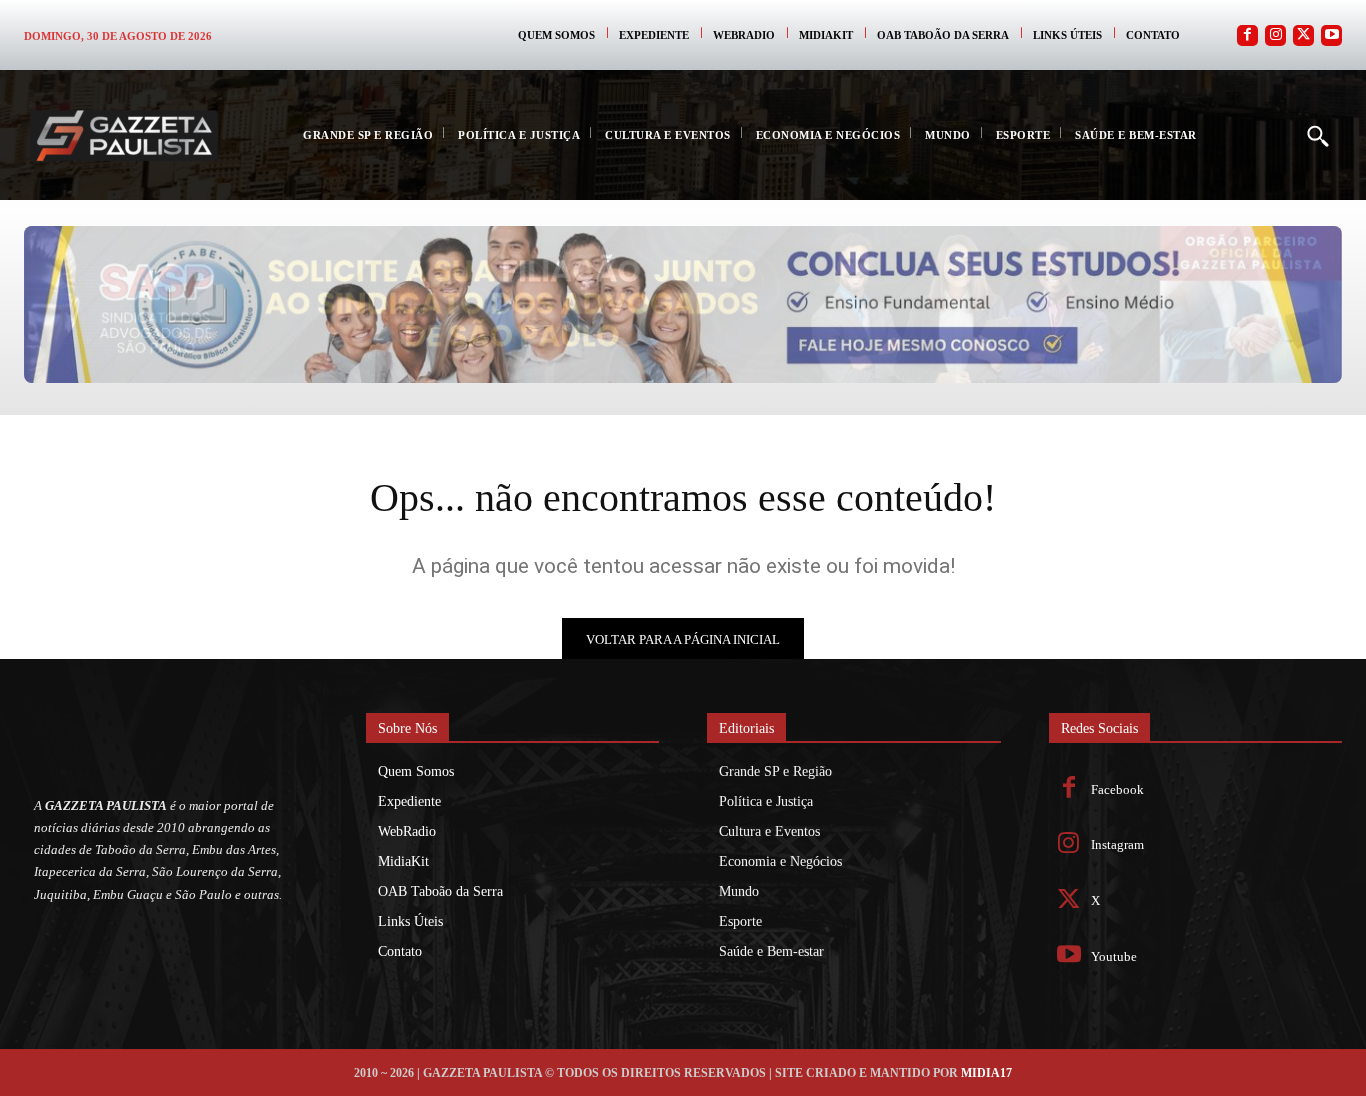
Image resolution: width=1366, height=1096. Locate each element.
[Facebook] (1247, 35)
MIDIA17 (986, 1073)
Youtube (1114, 956)
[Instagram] (1275, 35)
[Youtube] (1331, 35)
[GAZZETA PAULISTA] (124, 135)
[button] (1317, 135)
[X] (1069, 901)
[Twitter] (1303, 35)
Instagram (1117, 844)
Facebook (1117, 789)
